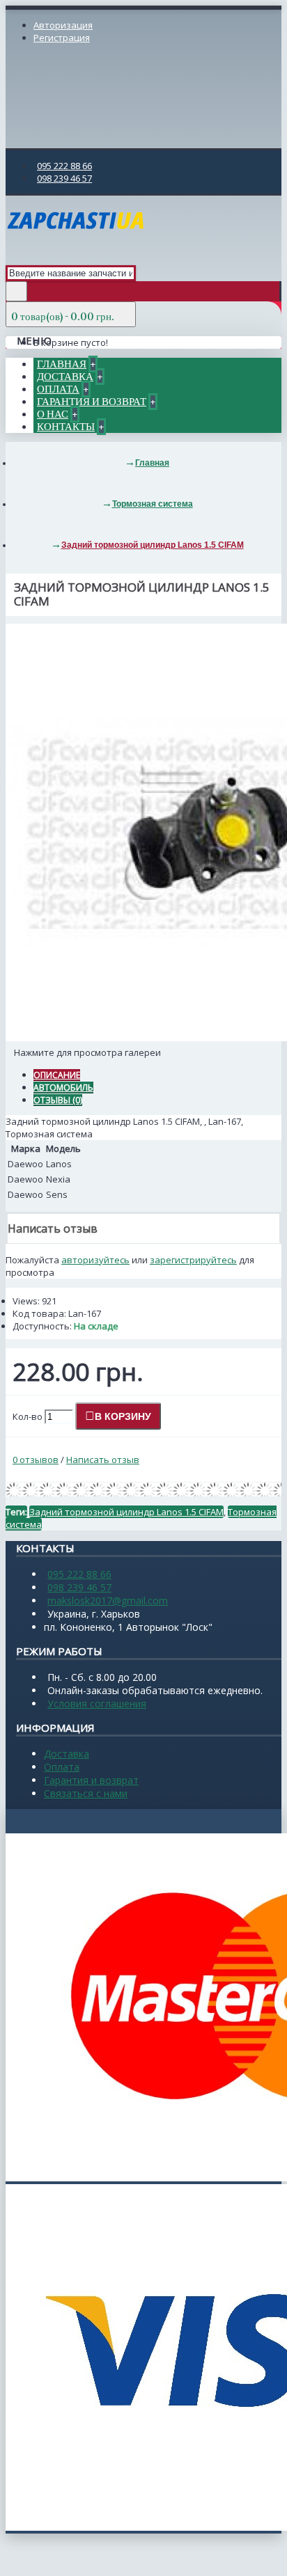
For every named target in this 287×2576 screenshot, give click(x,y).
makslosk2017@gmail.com (108, 1601)
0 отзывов (36, 1460)
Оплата (62, 1767)
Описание (57, 1075)
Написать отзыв (103, 1460)
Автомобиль (63, 1088)
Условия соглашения (97, 1704)
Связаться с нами (86, 1793)
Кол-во (28, 1416)
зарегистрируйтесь (193, 1260)
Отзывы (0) (58, 1100)
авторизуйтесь (95, 1260)
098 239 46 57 (79, 1587)
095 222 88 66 (79, 1574)
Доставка (67, 1754)
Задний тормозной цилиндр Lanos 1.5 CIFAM (126, 1512)
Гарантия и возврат (91, 1780)
